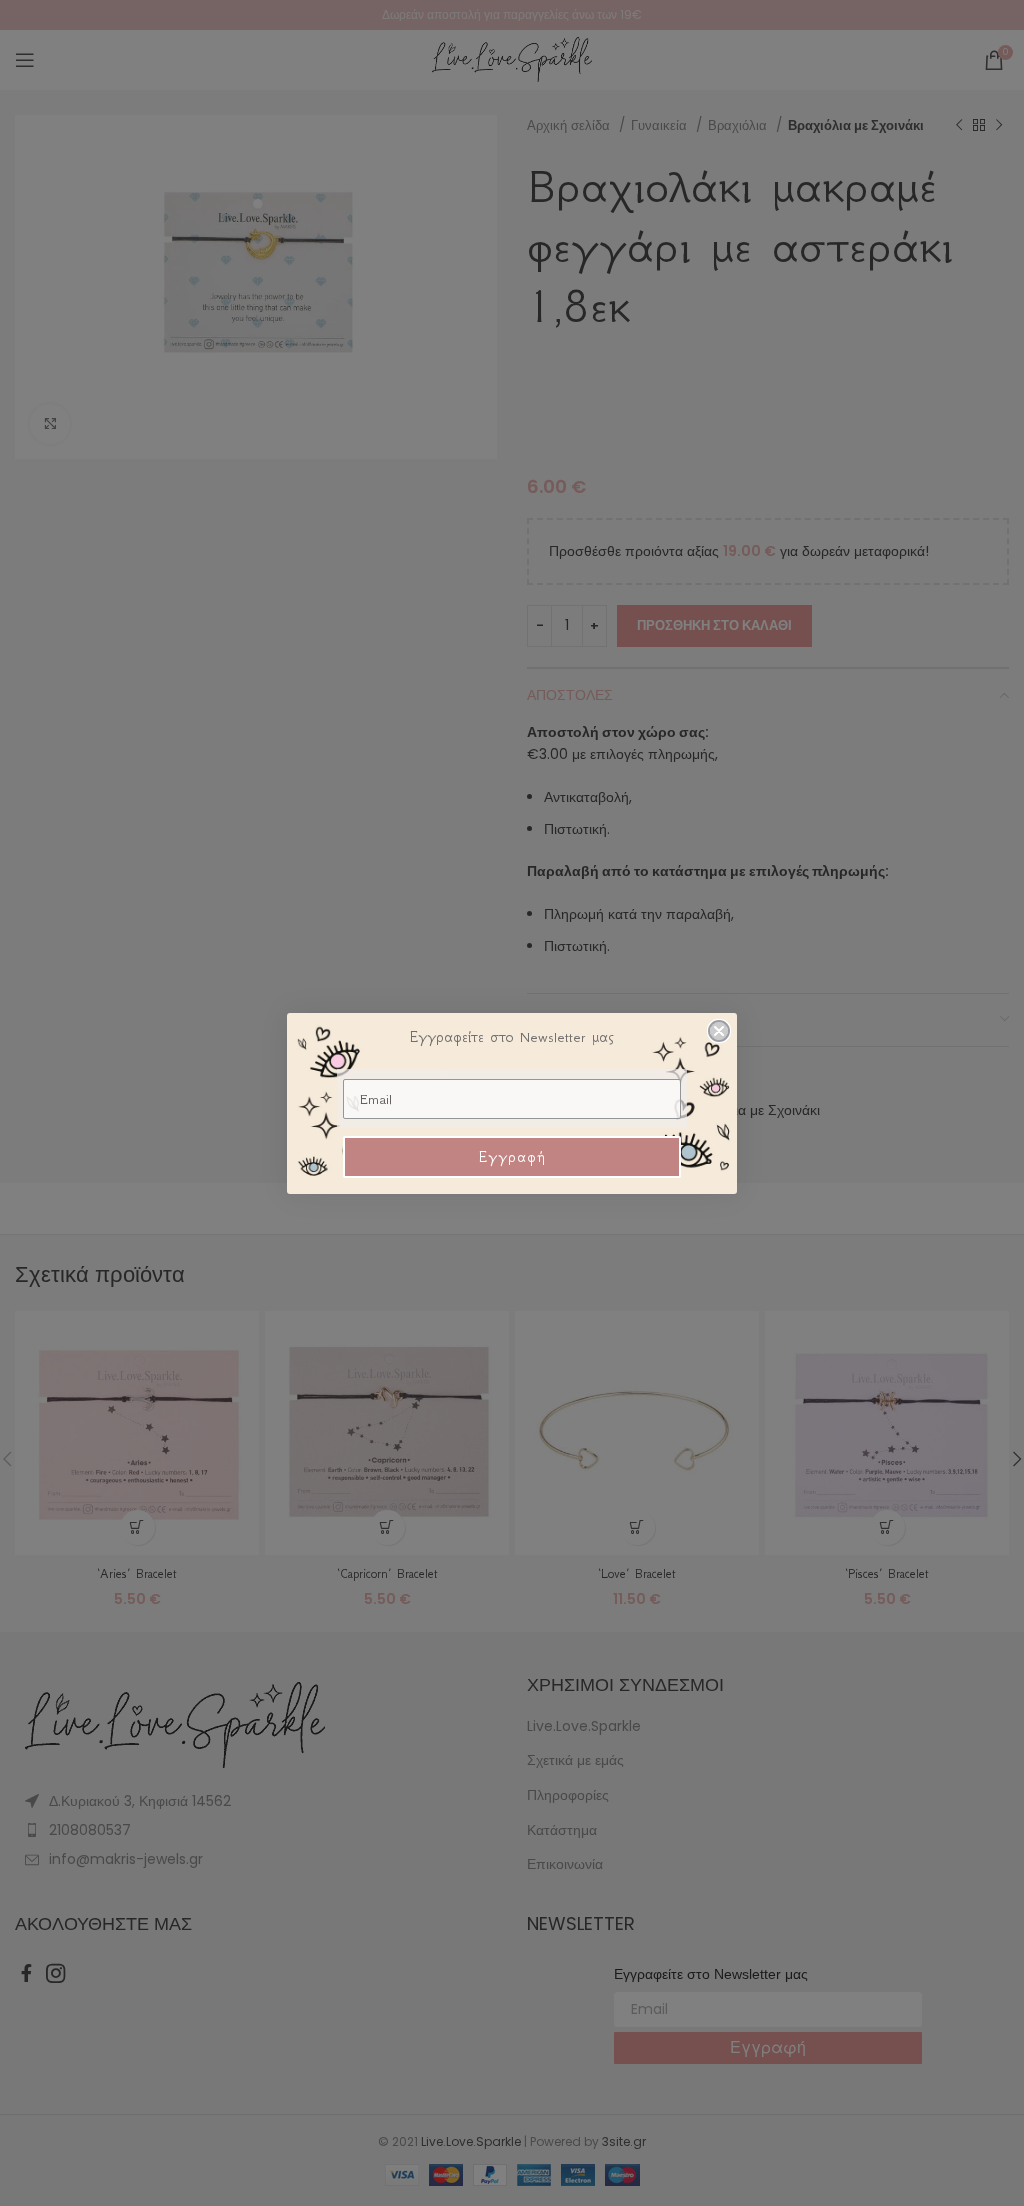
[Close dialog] (719, 1031)
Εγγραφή (512, 1157)
